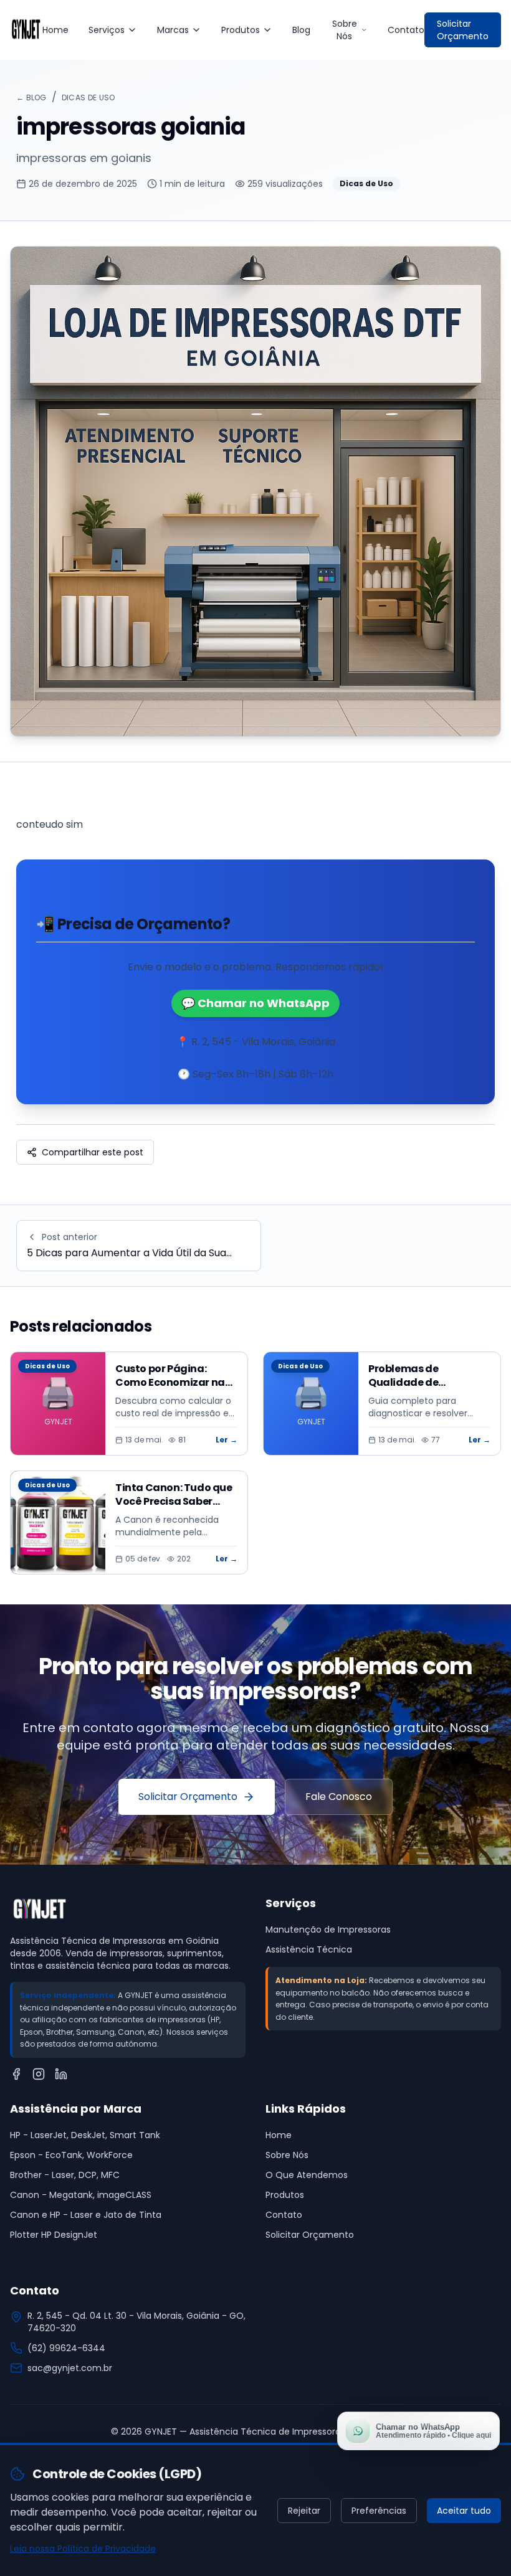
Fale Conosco (339, 1797)
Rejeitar (304, 2511)
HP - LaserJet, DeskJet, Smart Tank (85, 2135)
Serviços (107, 30)
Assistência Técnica (309, 1949)
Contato (406, 30)
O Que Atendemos (307, 2175)
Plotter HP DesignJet (54, 2235)
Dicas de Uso (88, 97)
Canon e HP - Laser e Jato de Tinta (86, 2215)
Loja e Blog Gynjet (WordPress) (332, 2255)
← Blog (31, 97)
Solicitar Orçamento (463, 30)
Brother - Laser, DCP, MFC (65, 2175)
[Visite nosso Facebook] (16, 2074)
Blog (301, 30)
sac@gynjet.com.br (70, 2368)
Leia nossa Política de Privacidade (83, 2549)
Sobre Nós (345, 30)
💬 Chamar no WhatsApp (255, 1003)
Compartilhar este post (93, 1152)
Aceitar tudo (464, 2511)
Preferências (379, 2511)
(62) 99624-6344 (66, 2348)
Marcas (173, 30)
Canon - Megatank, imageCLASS (81, 2195)
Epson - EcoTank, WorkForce (71, 2155)
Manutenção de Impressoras (328, 1930)
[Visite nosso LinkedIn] (61, 2074)
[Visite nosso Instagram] (39, 2074)
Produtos (241, 30)
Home (55, 30)
